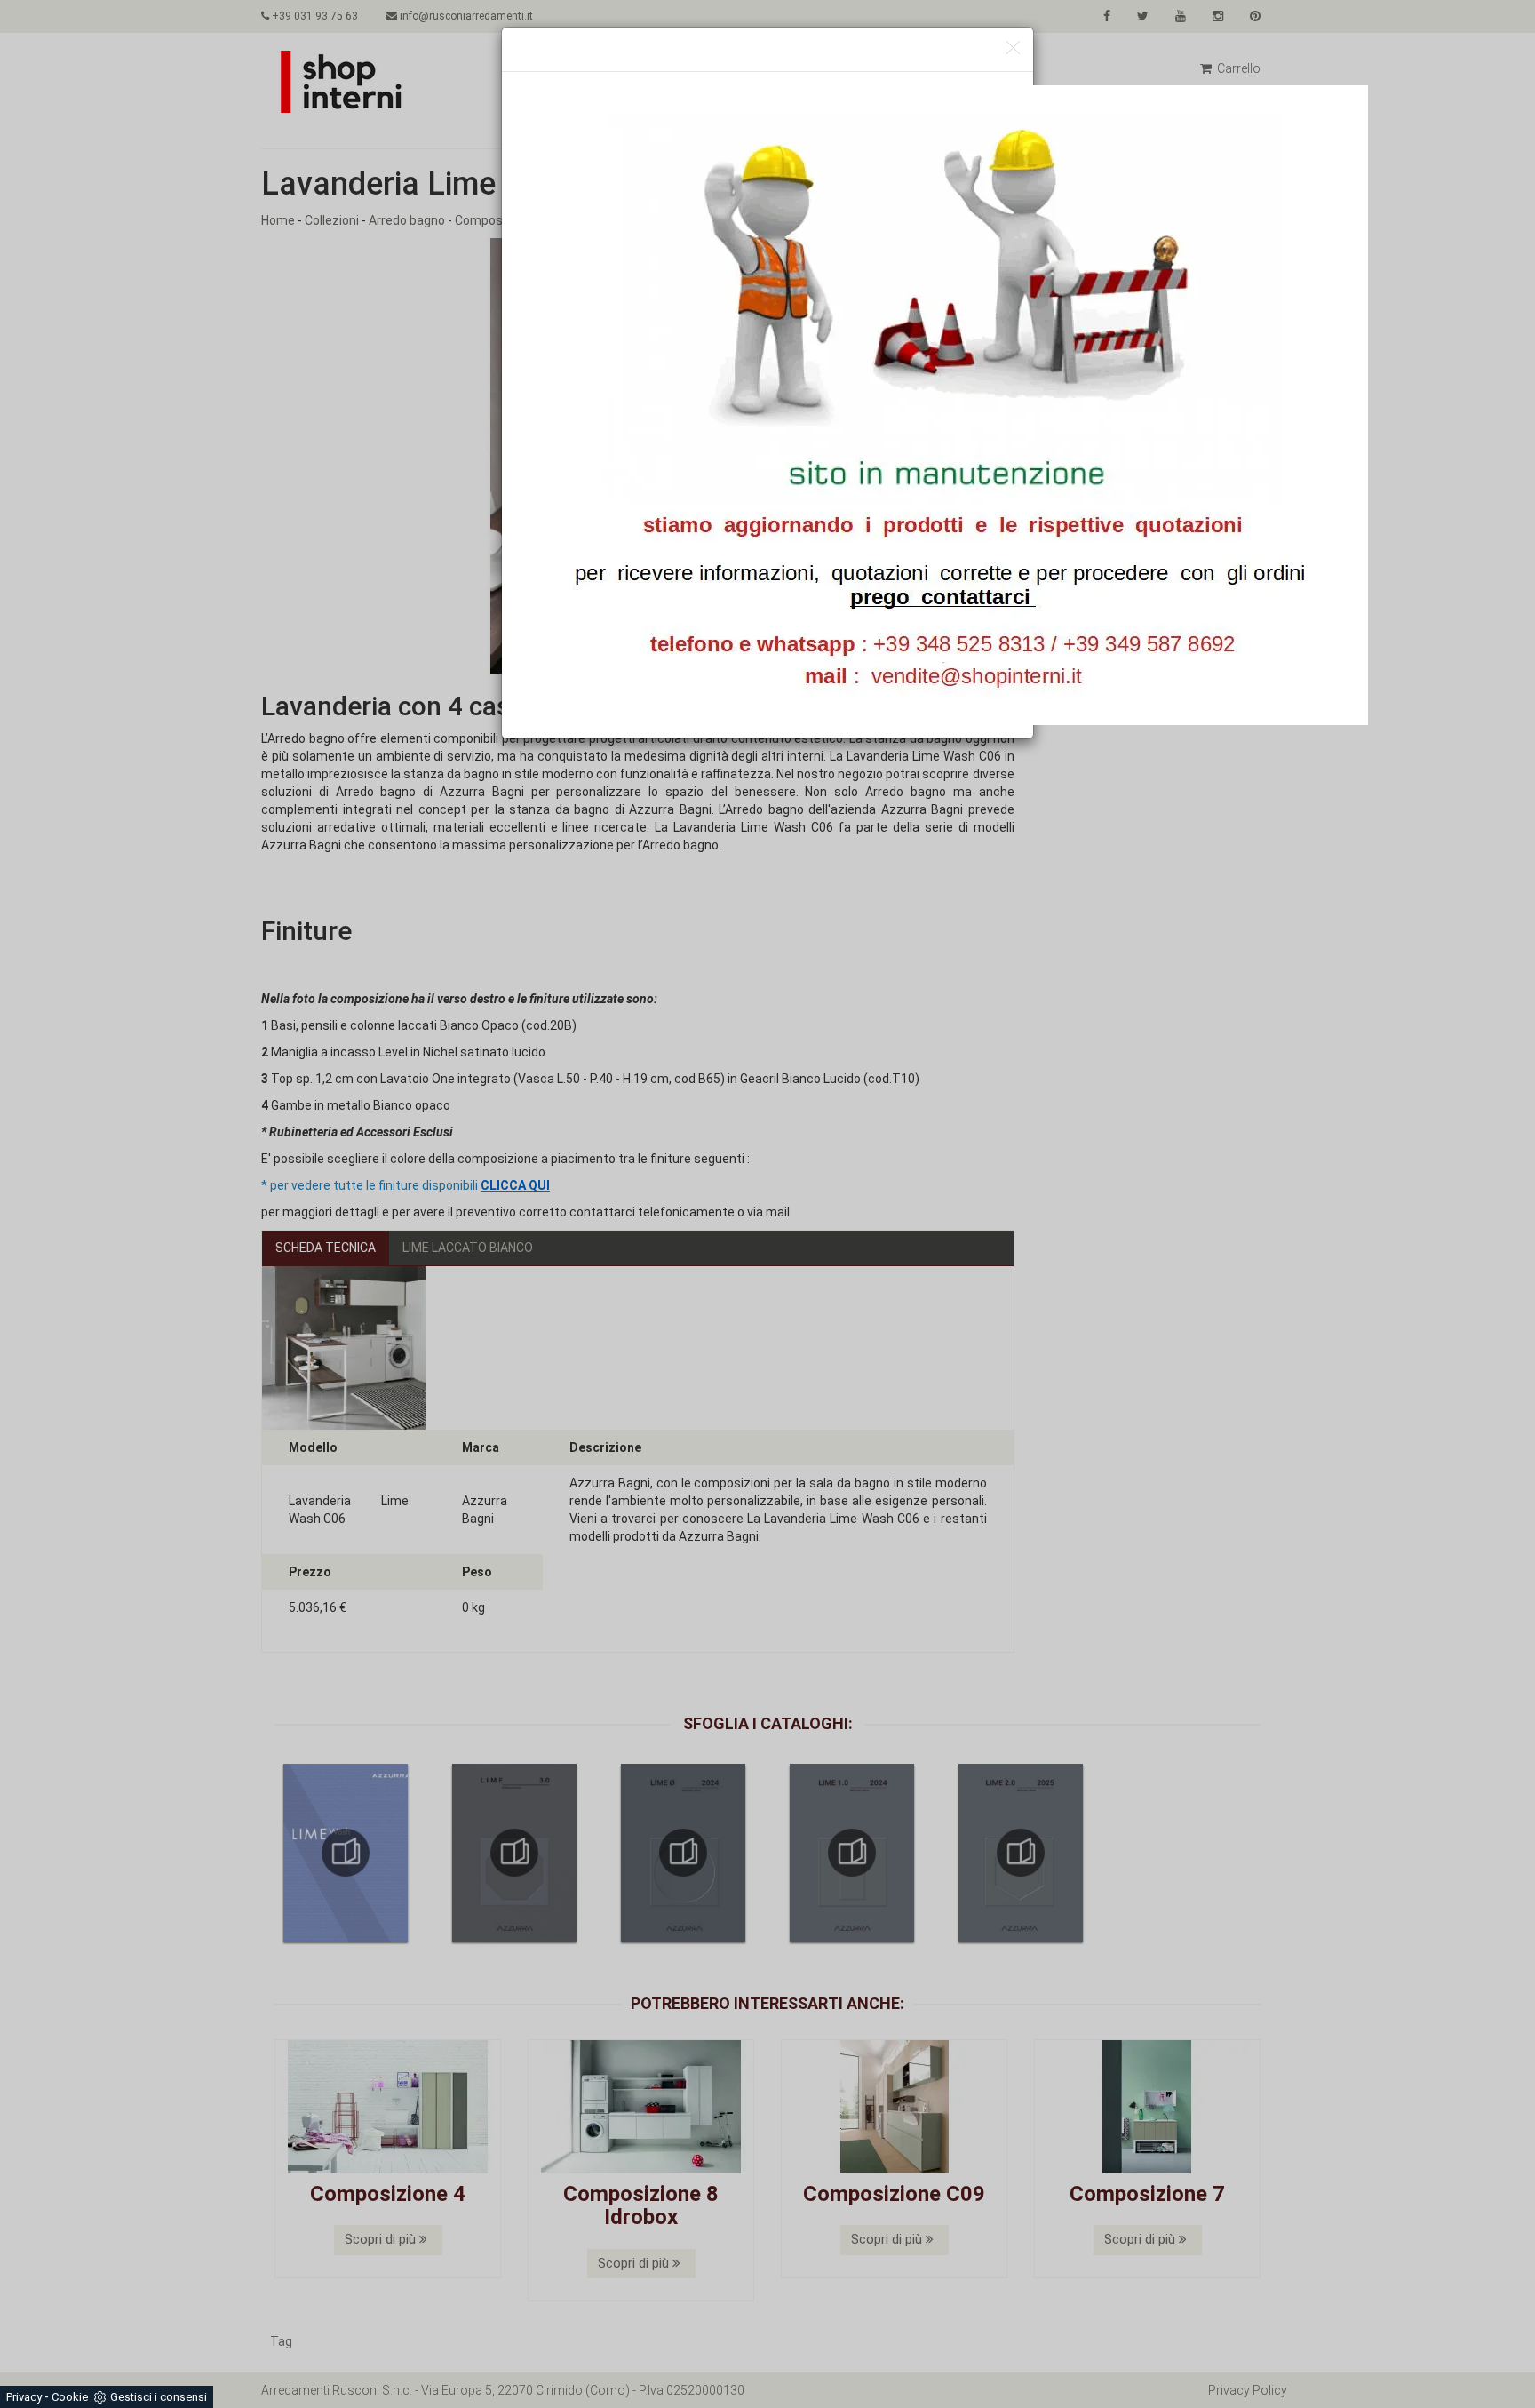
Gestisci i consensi (159, 2397)
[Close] (1013, 48)
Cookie (70, 2397)
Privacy (24, 2397)
